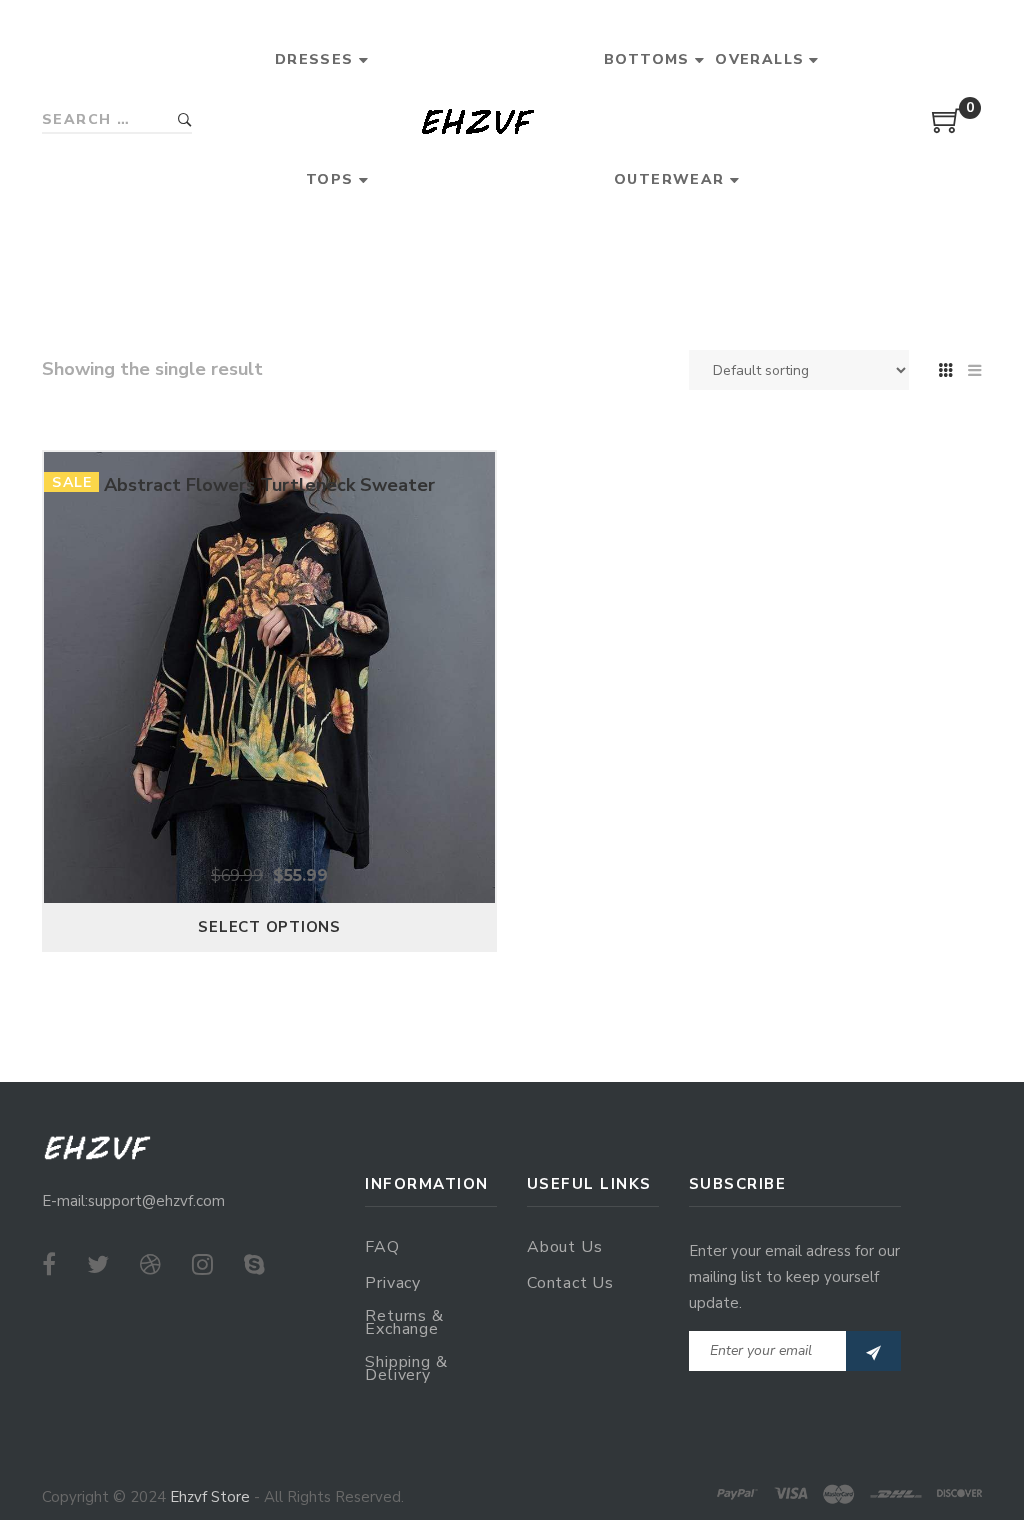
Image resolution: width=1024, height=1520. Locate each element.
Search (185, 120)
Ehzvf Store (210, 1497)
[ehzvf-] (477, 120)
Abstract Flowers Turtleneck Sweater (269, 485)
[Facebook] (49, 1265)
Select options (269, 927)
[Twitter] (98, 1265)
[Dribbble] (150, 1265)
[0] (947, 128)
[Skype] (254, 1265)
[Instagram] (202, 1265)
